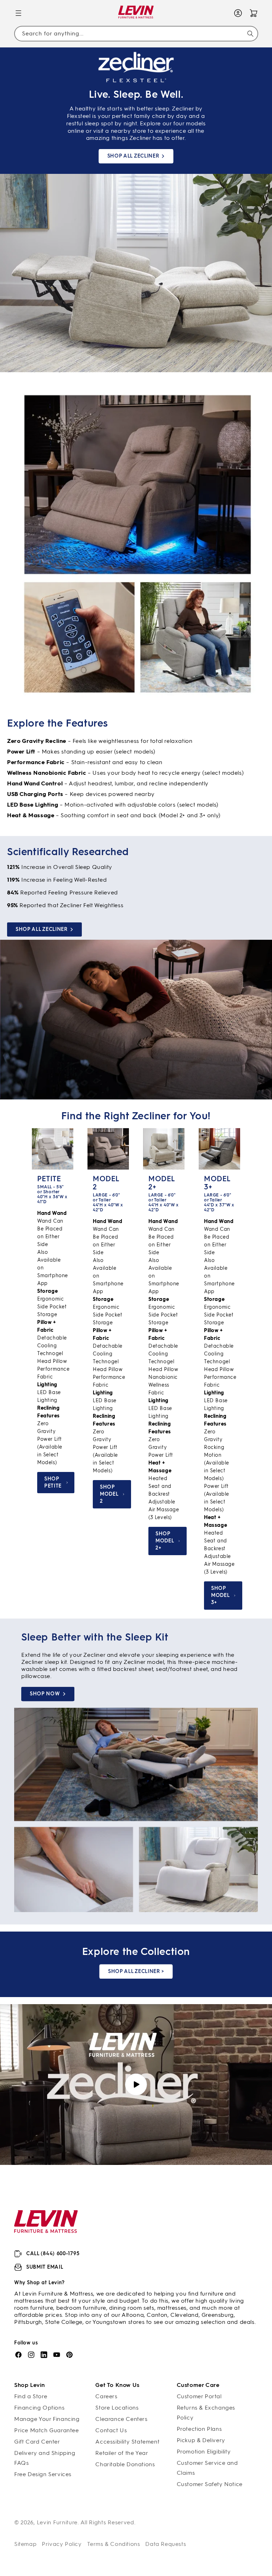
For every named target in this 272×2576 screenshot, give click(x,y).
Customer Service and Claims (207, 2468)
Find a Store (31, 2396)
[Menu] (18, 13)
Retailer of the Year (122, 2453)
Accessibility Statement (127, 2442)
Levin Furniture (57, 2522)
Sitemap (25, 2544)
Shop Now (45, 1694)
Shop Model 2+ (165, 1541)
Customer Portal (199, 2396)
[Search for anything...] (250, 34)
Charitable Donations (125, 2464)
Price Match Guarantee (47, 2430)
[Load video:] (136, 2085)
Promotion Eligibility (204, 2452)
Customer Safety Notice (210, 2484)
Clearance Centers (121, 2419)
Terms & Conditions (114, 2544)
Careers (106, 2396)
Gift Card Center (37, 2442)
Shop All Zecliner (42, 930)
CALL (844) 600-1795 (53, 2254)
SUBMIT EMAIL (45, 2267)
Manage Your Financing (47, 2419)
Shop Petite (53, 1482)
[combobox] (136, 34)
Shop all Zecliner (133, 156)
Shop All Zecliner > (136, 1971)
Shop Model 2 (109, 1494)
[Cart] (254, 13)
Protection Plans (199, 2429)
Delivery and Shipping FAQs (45, 2458)
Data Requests (166, 2544)
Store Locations (117, 2408)
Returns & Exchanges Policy (206, 2413)
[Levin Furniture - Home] (136, 13)
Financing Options (39, 2408)
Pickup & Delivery (201, 2440)
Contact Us (111, 2430)
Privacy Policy (62, 2544)
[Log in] (238, 13)
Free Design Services (43, 2474)
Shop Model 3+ (220, 1595)
